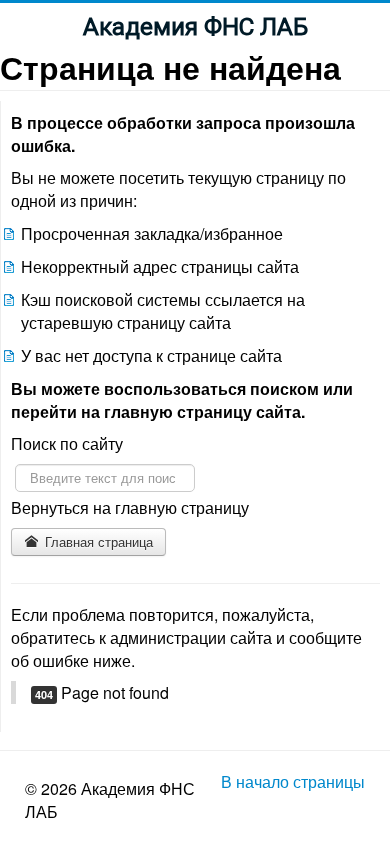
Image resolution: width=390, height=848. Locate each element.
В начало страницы (293, 781)
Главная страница (97, 541)
